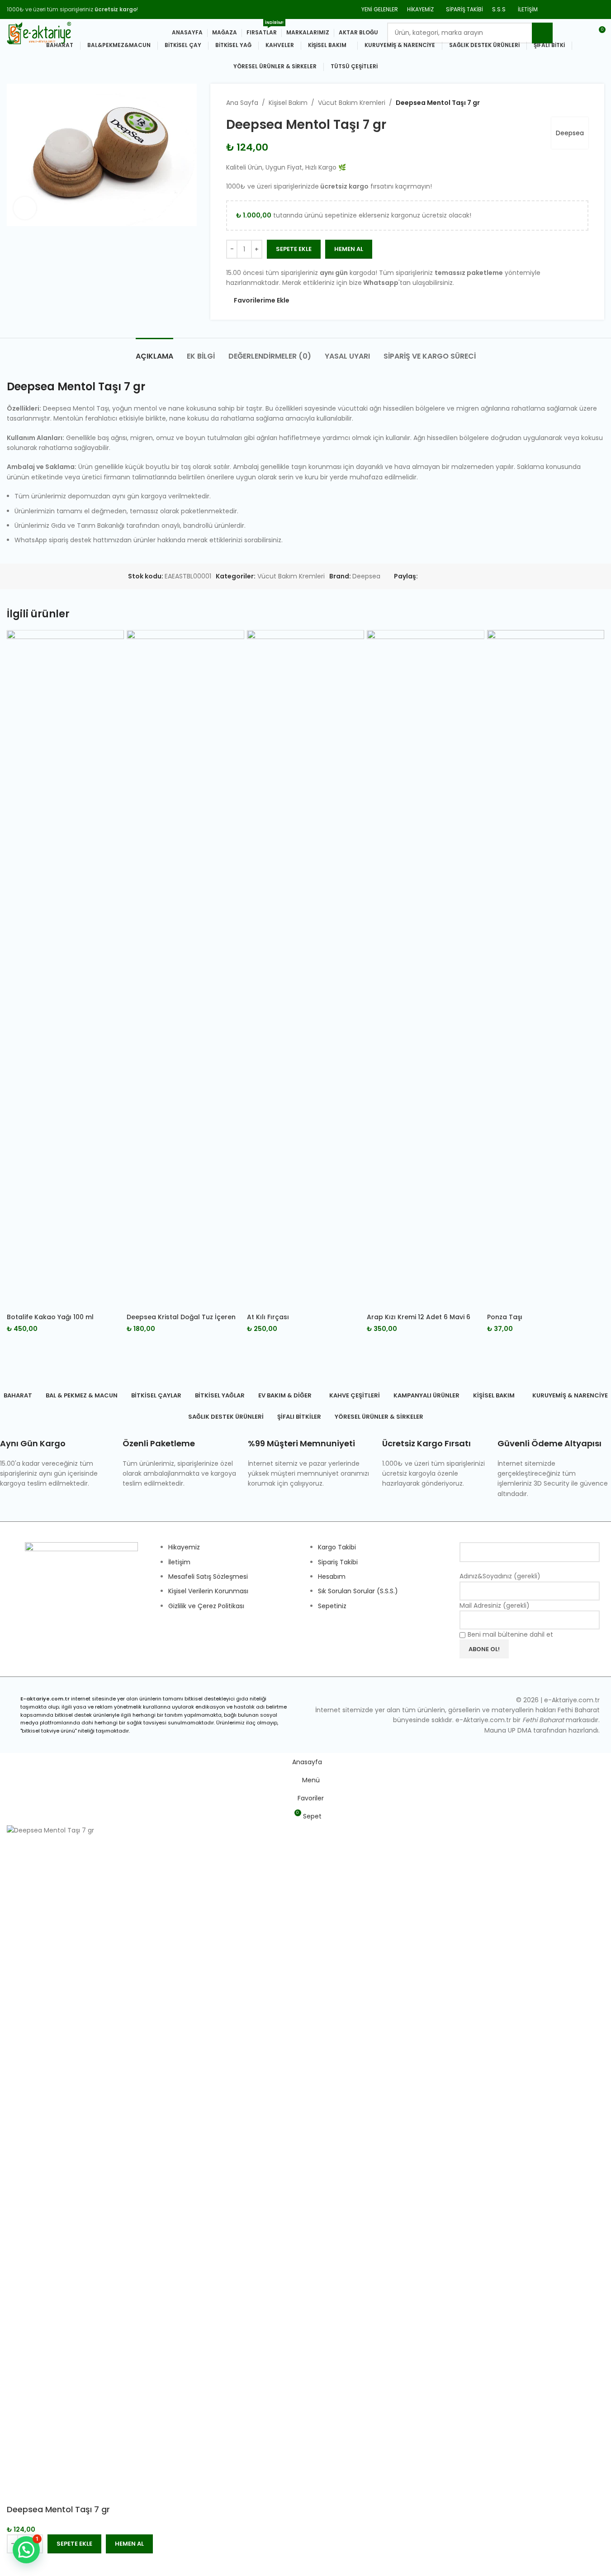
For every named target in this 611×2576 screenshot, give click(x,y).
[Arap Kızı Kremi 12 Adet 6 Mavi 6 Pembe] (425, 969)
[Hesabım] (582, 33)
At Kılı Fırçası (268, 1317)
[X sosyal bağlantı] (564, 9)
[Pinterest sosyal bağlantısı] (587, 9)
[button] (26, 2550)
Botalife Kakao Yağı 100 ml (50, 1317)
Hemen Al (129, 2544)
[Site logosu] (39, 32)
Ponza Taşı (505, 1317)
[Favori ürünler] (565, 33)
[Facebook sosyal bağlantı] (552, 9)
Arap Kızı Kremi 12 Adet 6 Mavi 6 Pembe (419, 1321)
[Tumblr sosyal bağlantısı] (599, 9)
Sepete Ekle (294, 249)
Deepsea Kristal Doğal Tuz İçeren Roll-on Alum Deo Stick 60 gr (181, 1321)
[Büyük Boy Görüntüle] (25, 208)
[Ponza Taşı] (546, 969)
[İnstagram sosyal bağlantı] (575, 9)
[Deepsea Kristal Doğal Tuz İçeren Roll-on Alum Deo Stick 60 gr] (185, 969)
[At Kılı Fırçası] (305, 969)
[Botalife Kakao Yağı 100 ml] (65, 969)
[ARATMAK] (542, 33)
